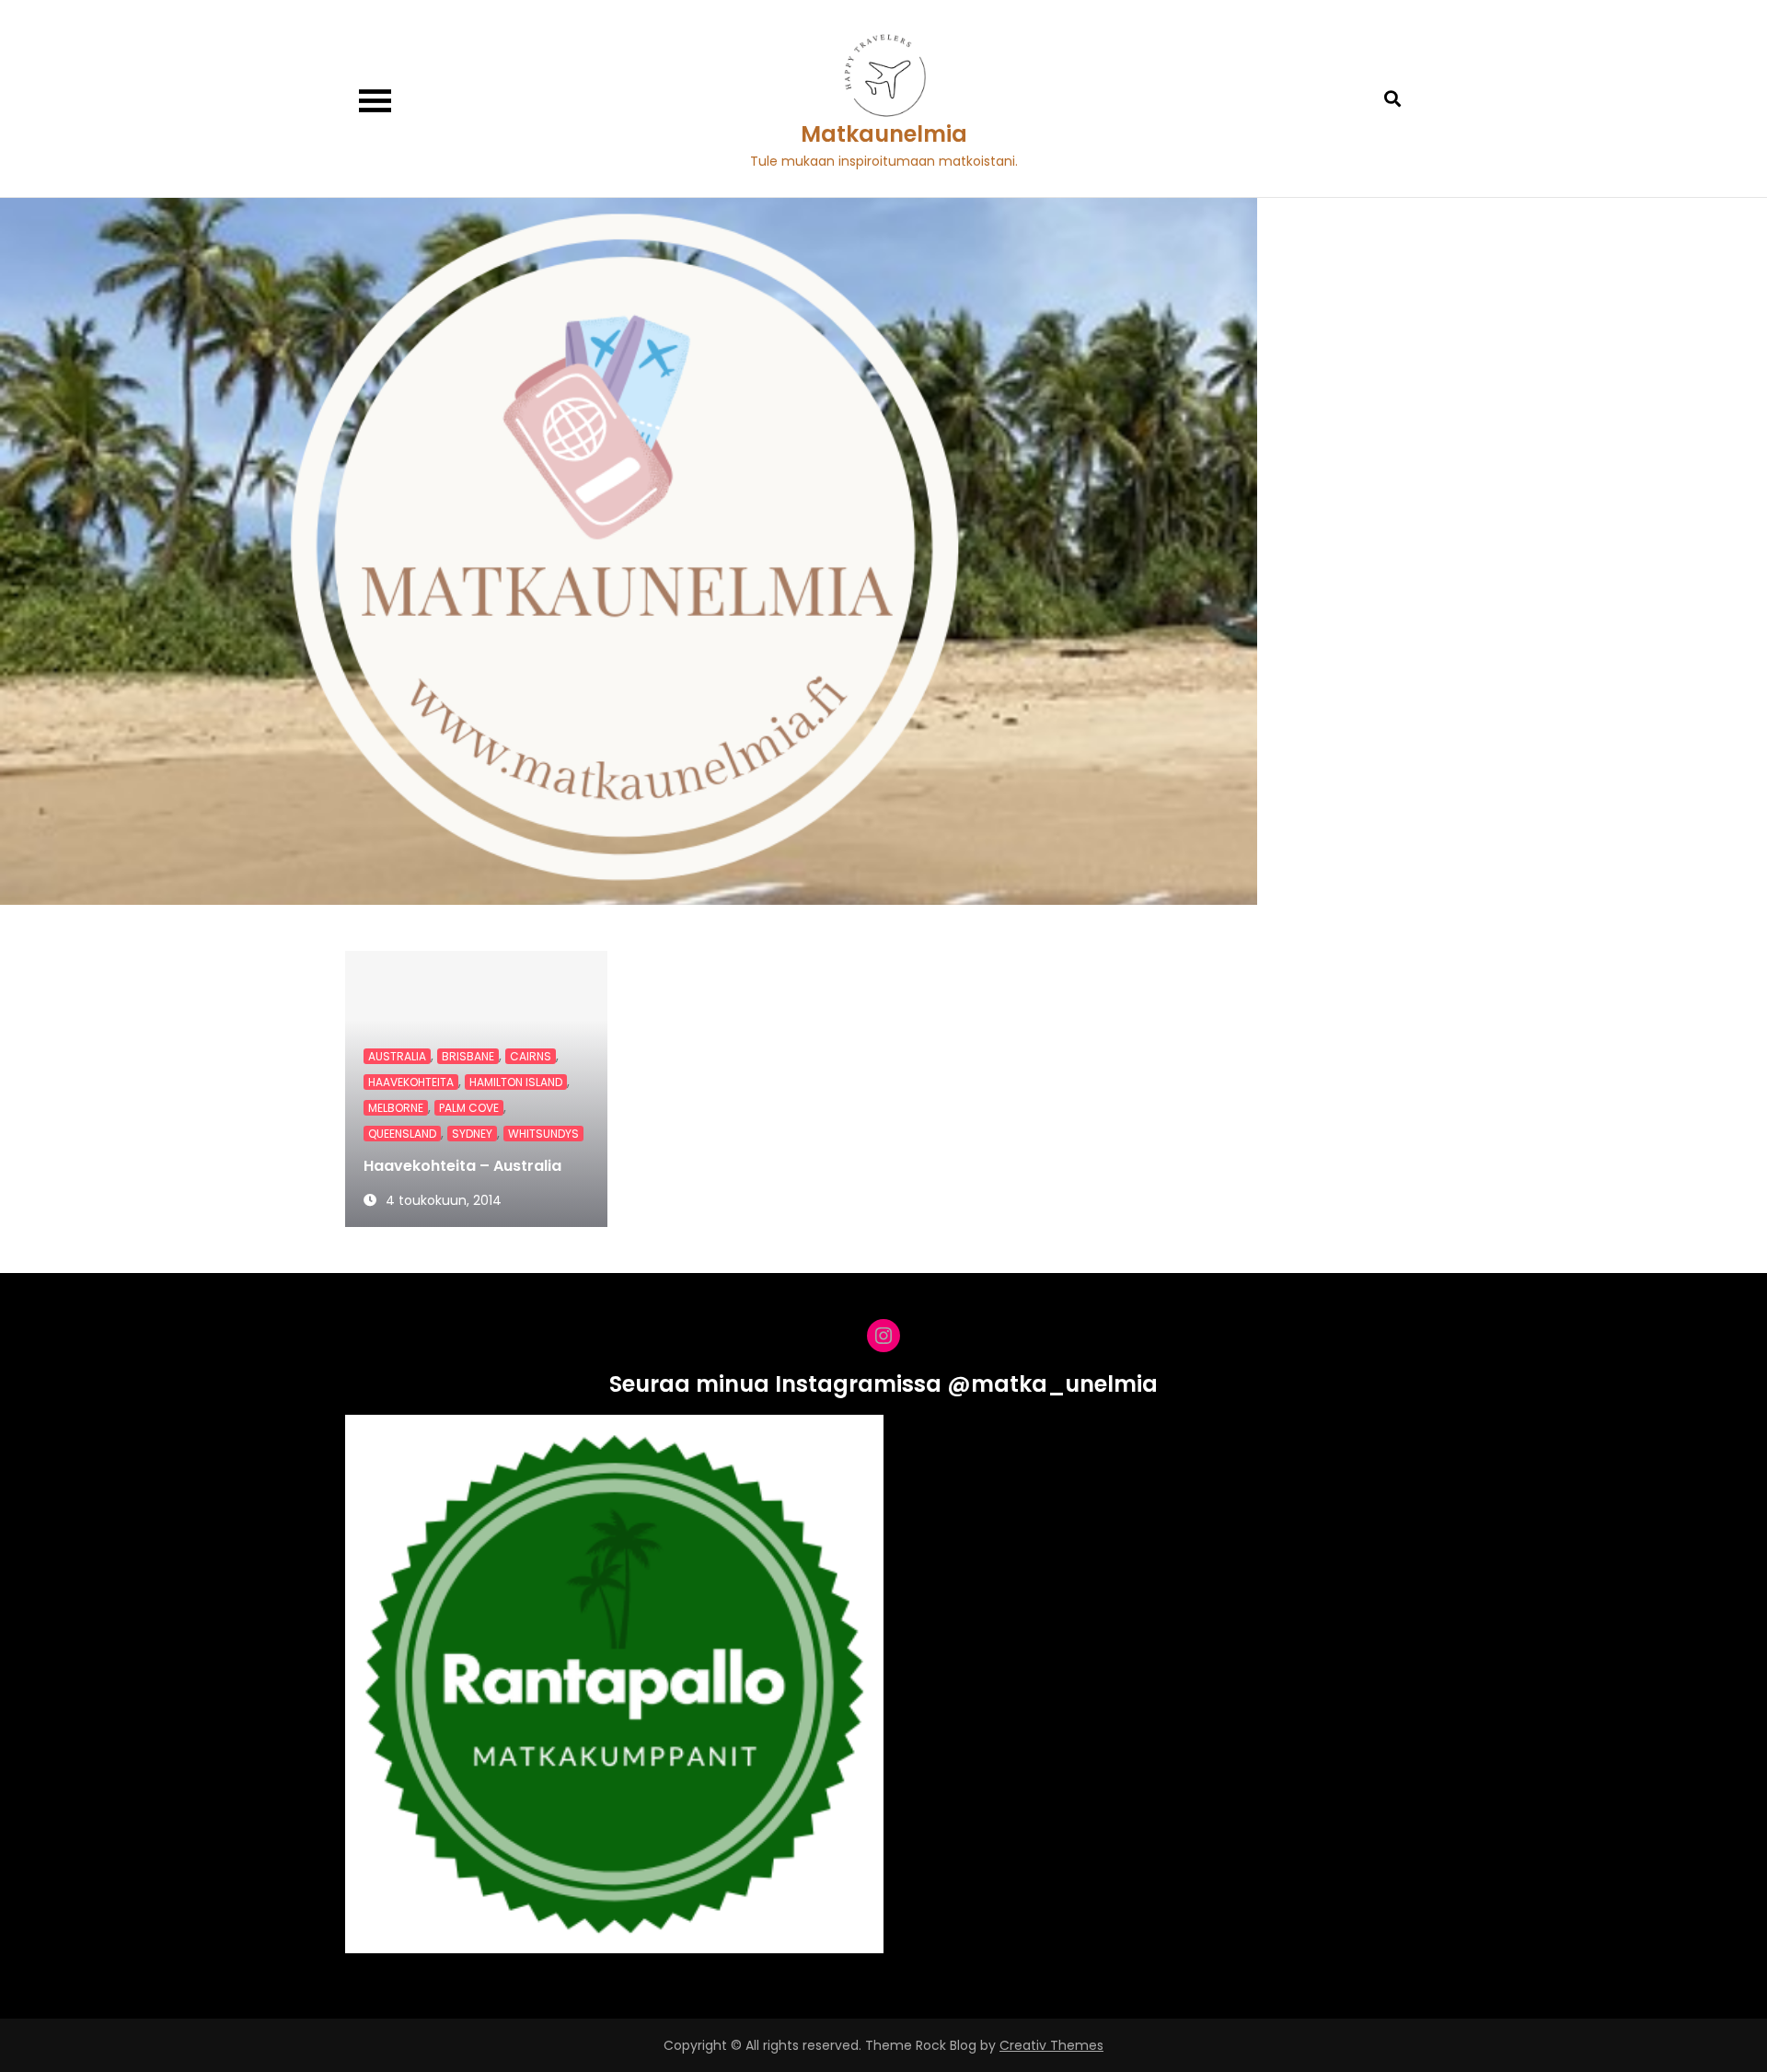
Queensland (402, 1134)
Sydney (472, 1134)
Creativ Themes (1051, 2045)
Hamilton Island (516, 1082)
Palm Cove (469, 1108)
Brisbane (468, 1056)
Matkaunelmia (884, 134)
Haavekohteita (411, 1082)
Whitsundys (543, 1134)
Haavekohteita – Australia (462, 1166)
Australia (397, 1056)
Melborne (396, 1108)
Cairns (531, 1056)
